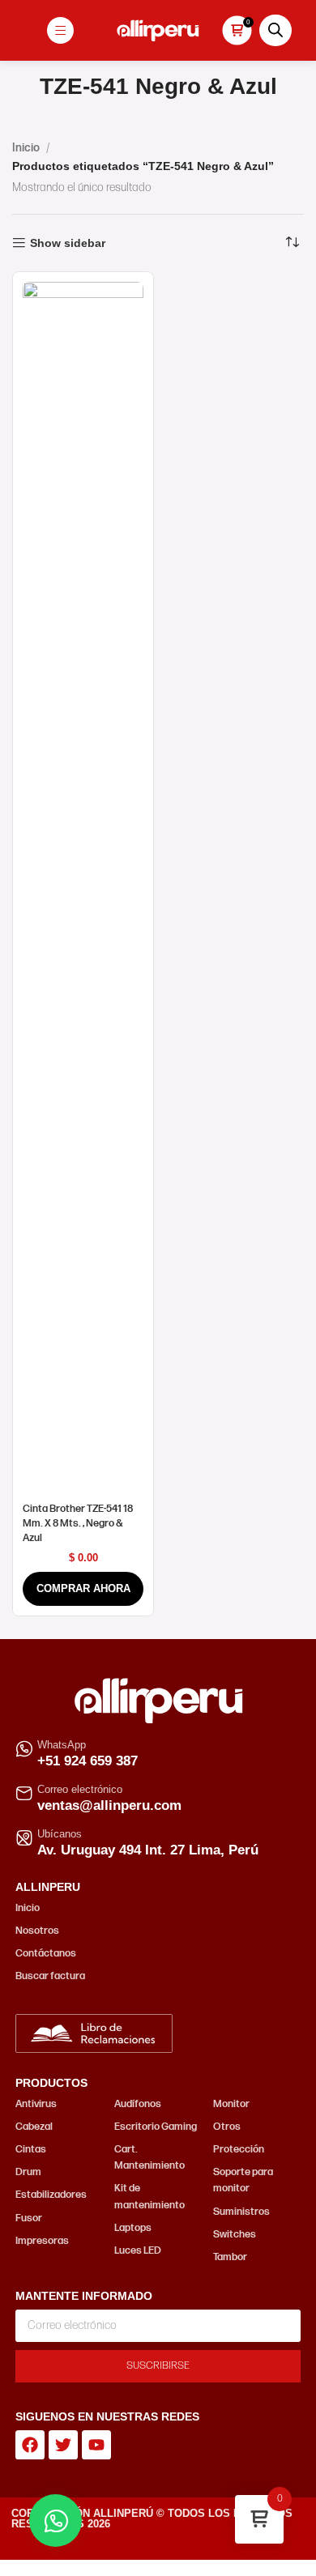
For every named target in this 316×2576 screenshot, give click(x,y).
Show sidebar (68, 243)
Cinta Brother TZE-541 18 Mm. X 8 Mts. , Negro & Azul (78, 1523)
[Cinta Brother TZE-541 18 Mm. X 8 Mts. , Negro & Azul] (83, 889)
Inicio (26, 148)
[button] (83, 1589)
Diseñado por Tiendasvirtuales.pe (158, 2542)
